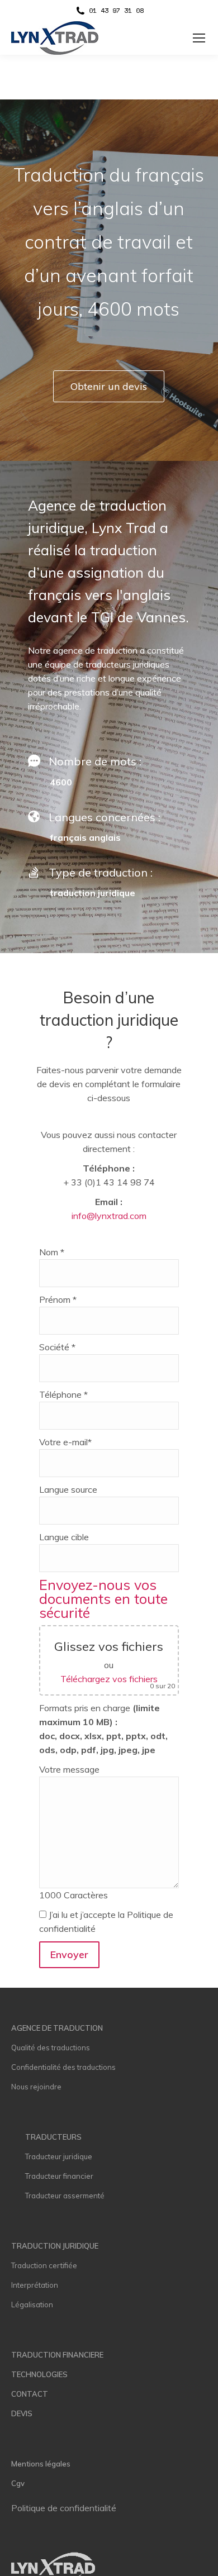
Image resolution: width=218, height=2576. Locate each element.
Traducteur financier (59, 2176)
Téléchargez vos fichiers (109, 1679)
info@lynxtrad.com (109, 1216)
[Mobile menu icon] (199, 38)
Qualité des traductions (51, 2048)
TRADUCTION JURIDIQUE (55, 2246)
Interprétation (35, 2285)
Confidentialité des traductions (63, 2067)
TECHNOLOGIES (39, 2374)
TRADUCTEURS (53, 2137)
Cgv (18, 2483)
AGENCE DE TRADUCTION (57, 2028)
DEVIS (22, 2413)
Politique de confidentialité (64, 2508)
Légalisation (32, 2304)
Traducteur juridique (59, 2156)
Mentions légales (41, 2464)
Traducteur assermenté (65, 2196)
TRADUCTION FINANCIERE (57, 2355)
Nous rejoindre (36, 2087)
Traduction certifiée (44, 2265)
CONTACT (30, 2394)
